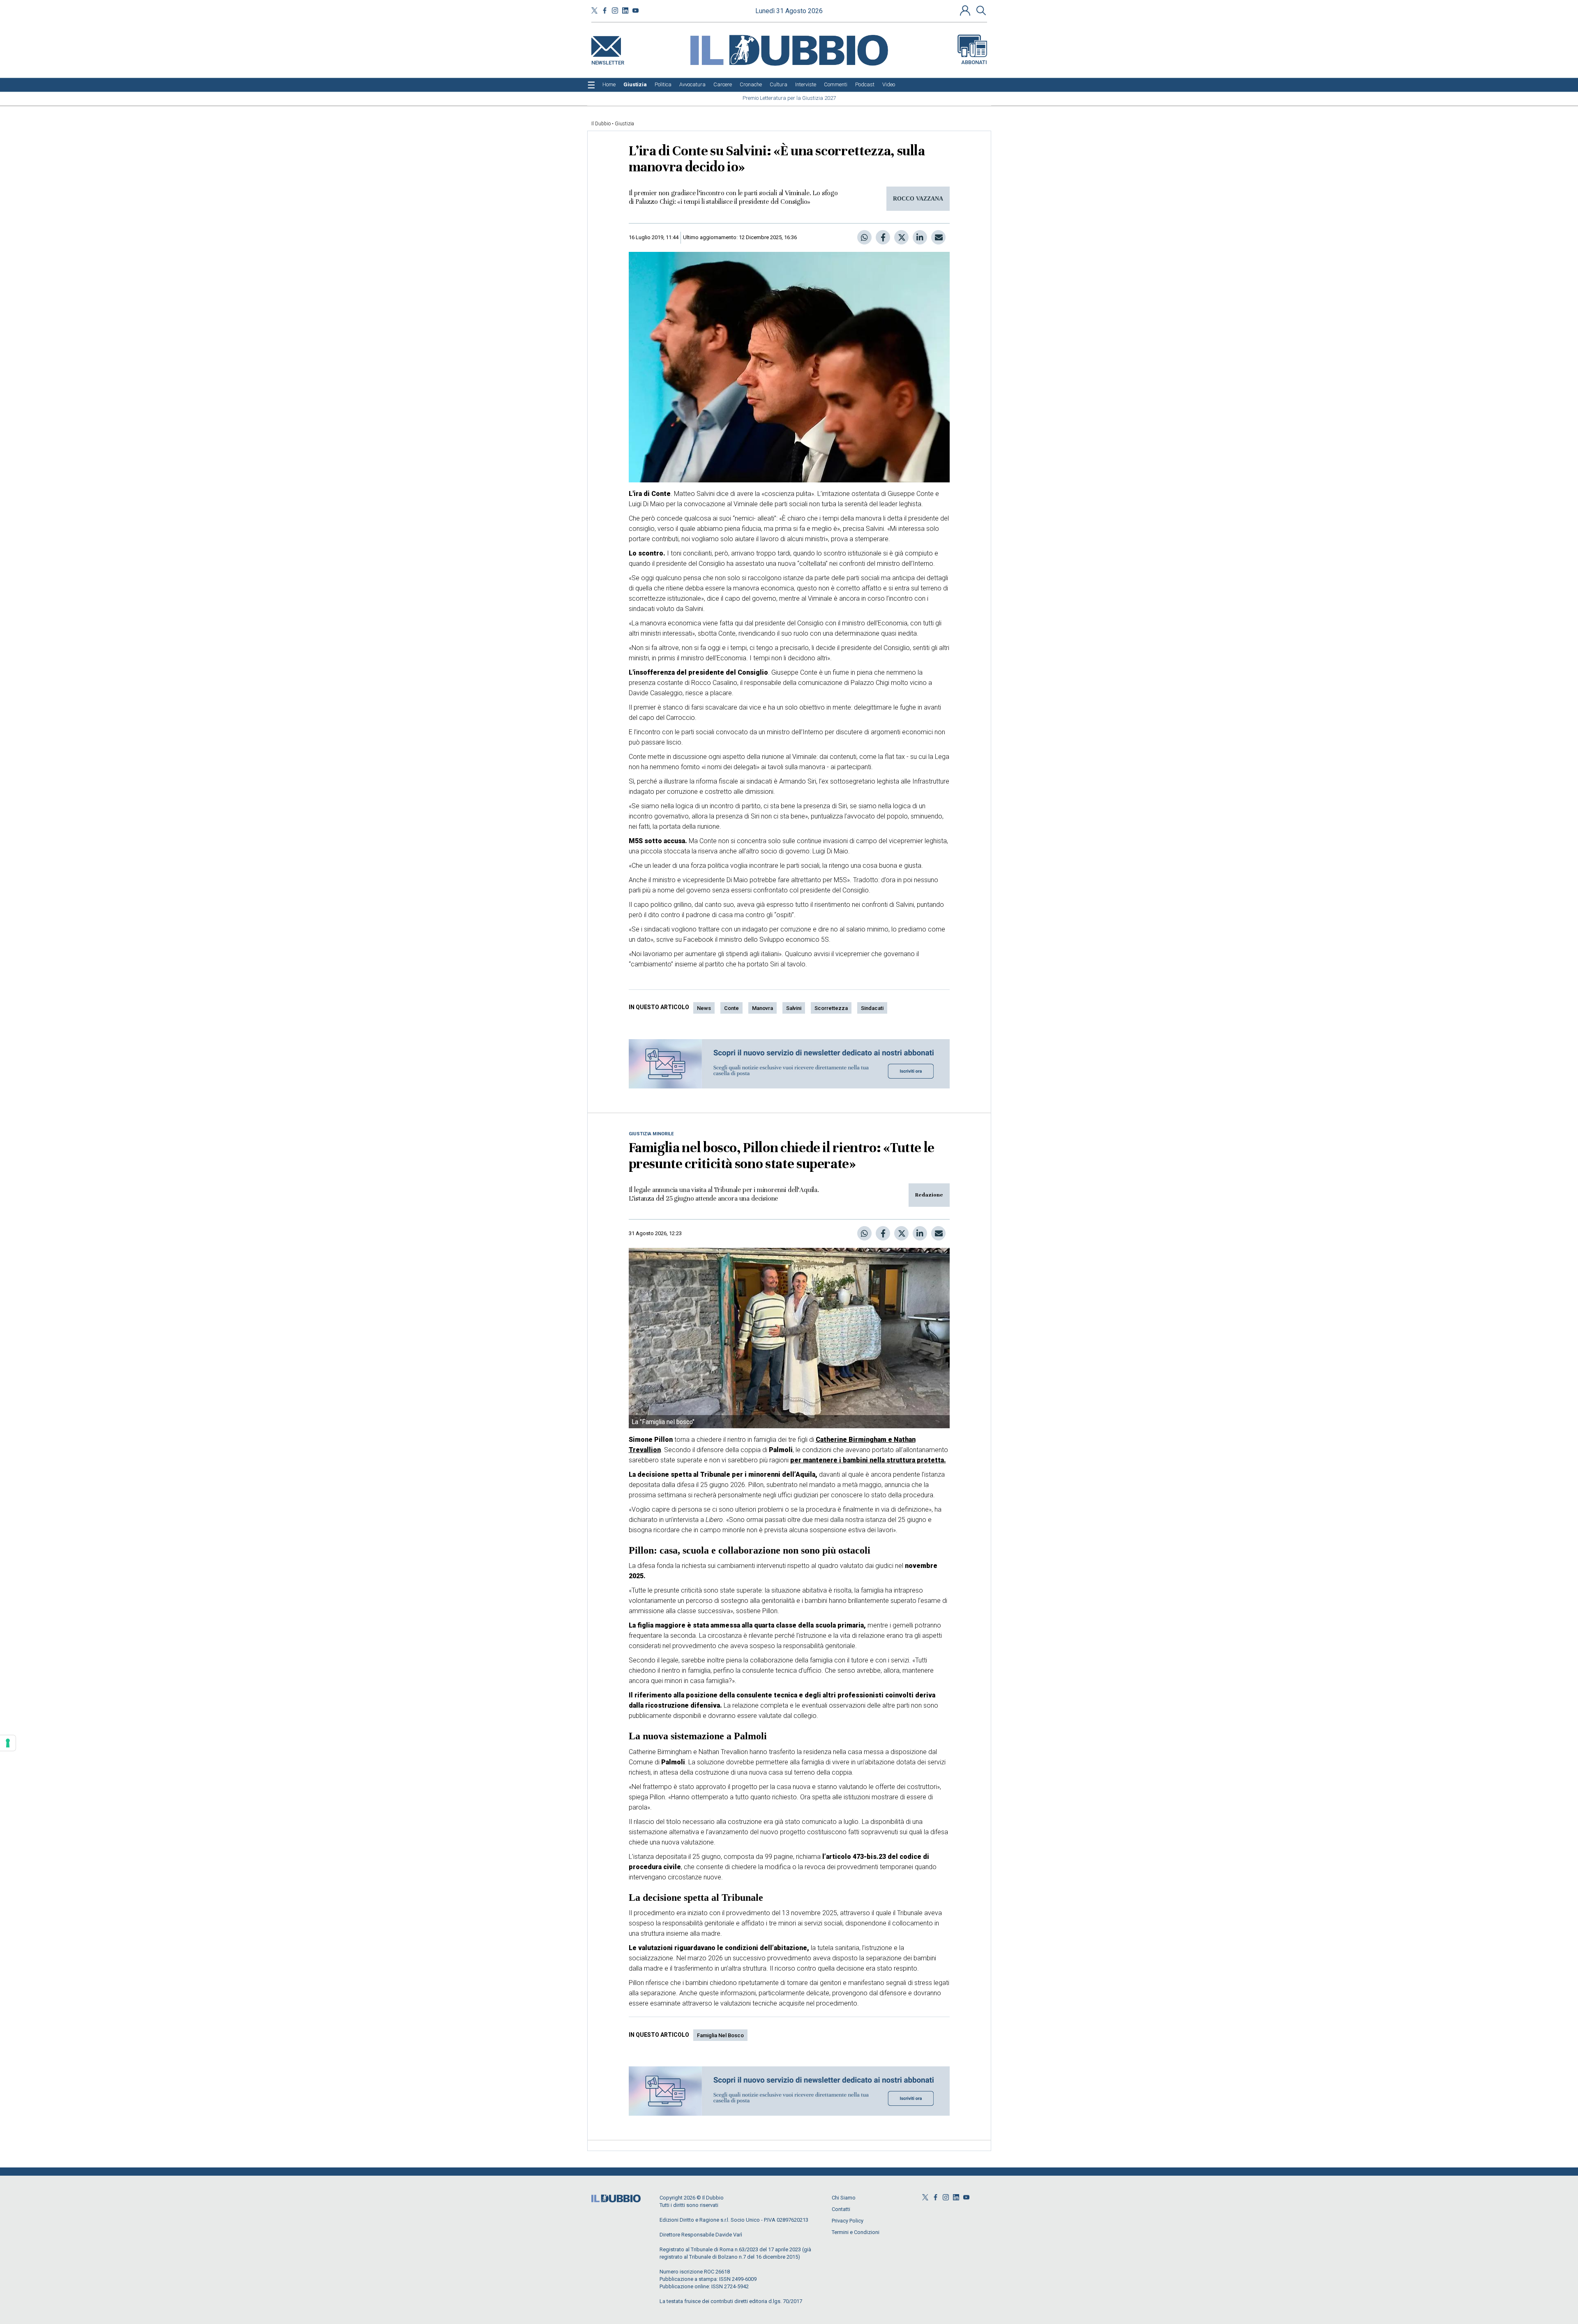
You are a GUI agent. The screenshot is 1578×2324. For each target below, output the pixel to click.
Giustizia (624, 124)
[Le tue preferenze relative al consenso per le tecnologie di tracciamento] (8, 1743)
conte (731, 1008)
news (704, 1008)
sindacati (872, 1008)
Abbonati (974, 62)
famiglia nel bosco (720, 2035)
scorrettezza (831, 1008)
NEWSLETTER (608, 61)
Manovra (762, 1008)
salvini (794, 1008)
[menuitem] (609, 85)
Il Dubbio (601, 124)
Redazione (929, 1195)
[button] (966, 10)
